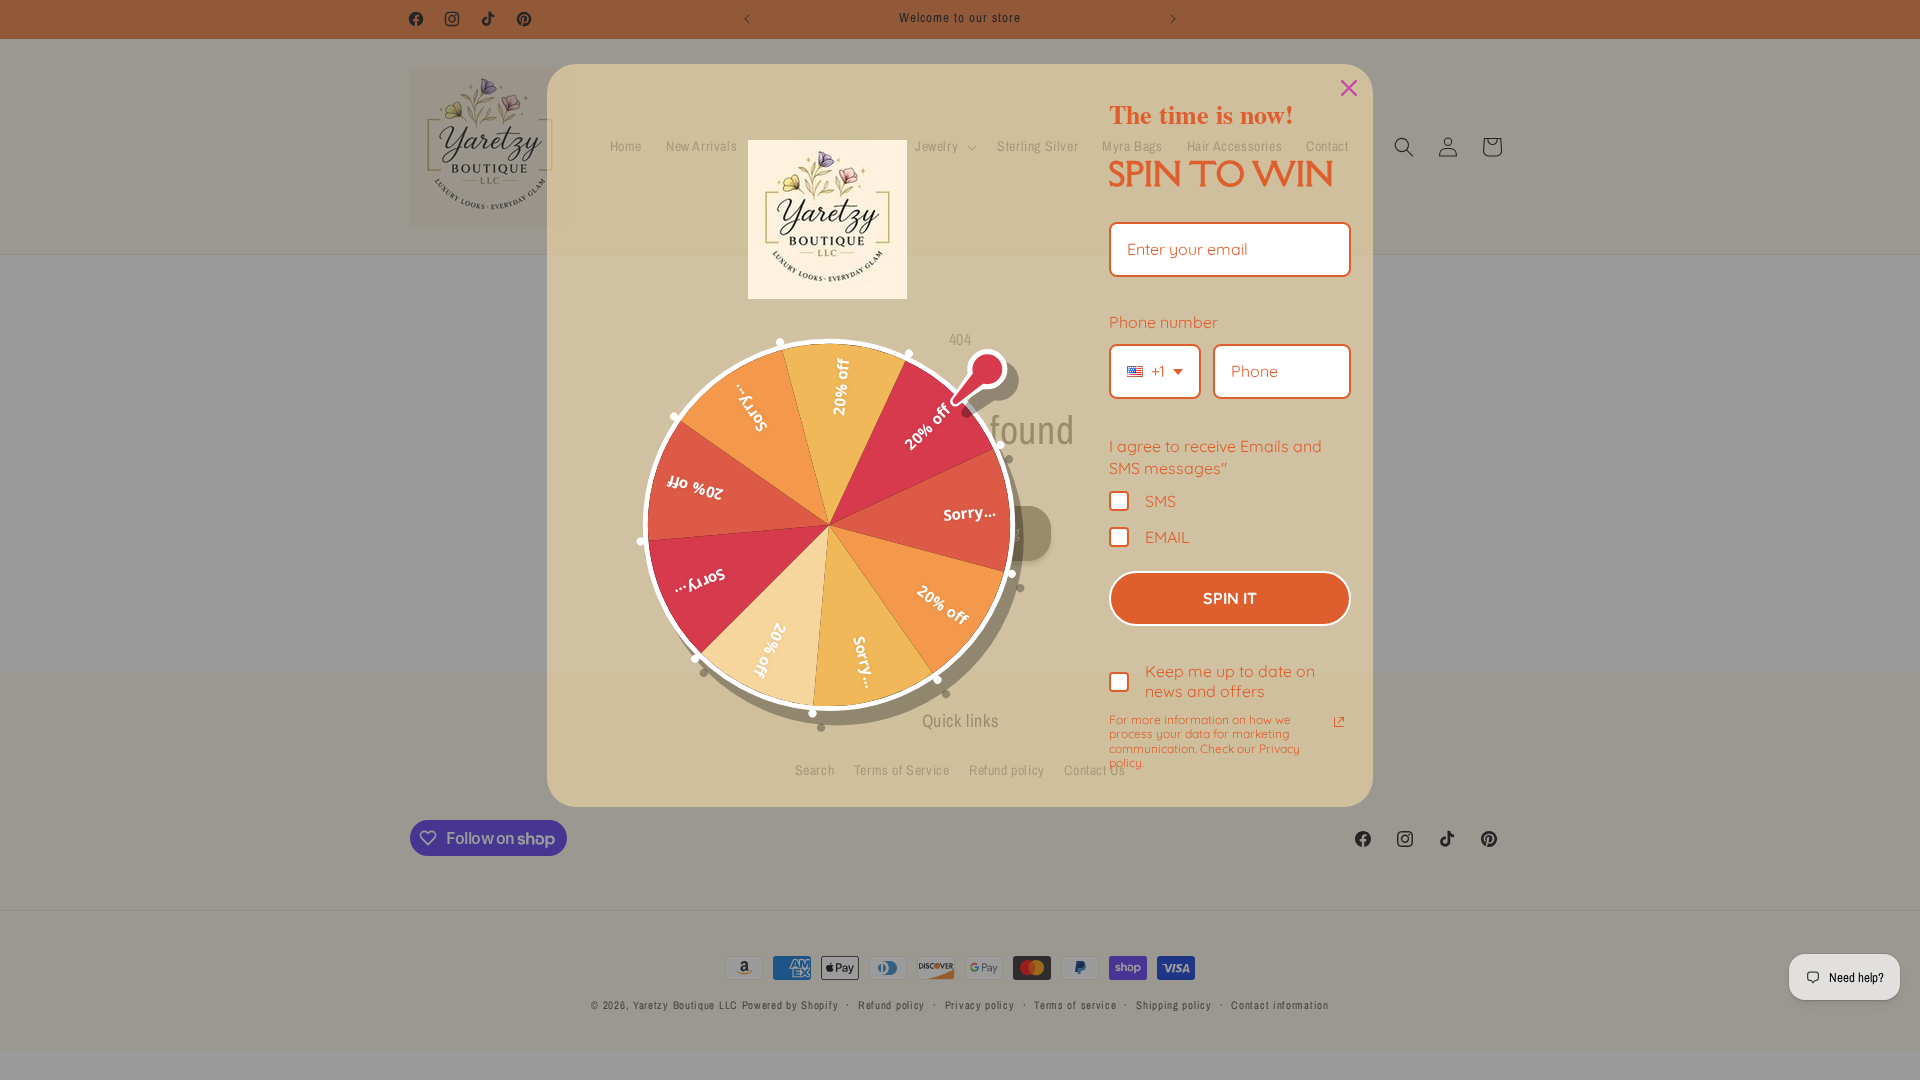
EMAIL (1167, 536)
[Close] (1349, 88)
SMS (1160, 500)
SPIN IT (1230, 598)
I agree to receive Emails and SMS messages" (1215, 457)
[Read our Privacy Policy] (1339, 722)
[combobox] (1155, 371)
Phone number (1163, 322)
